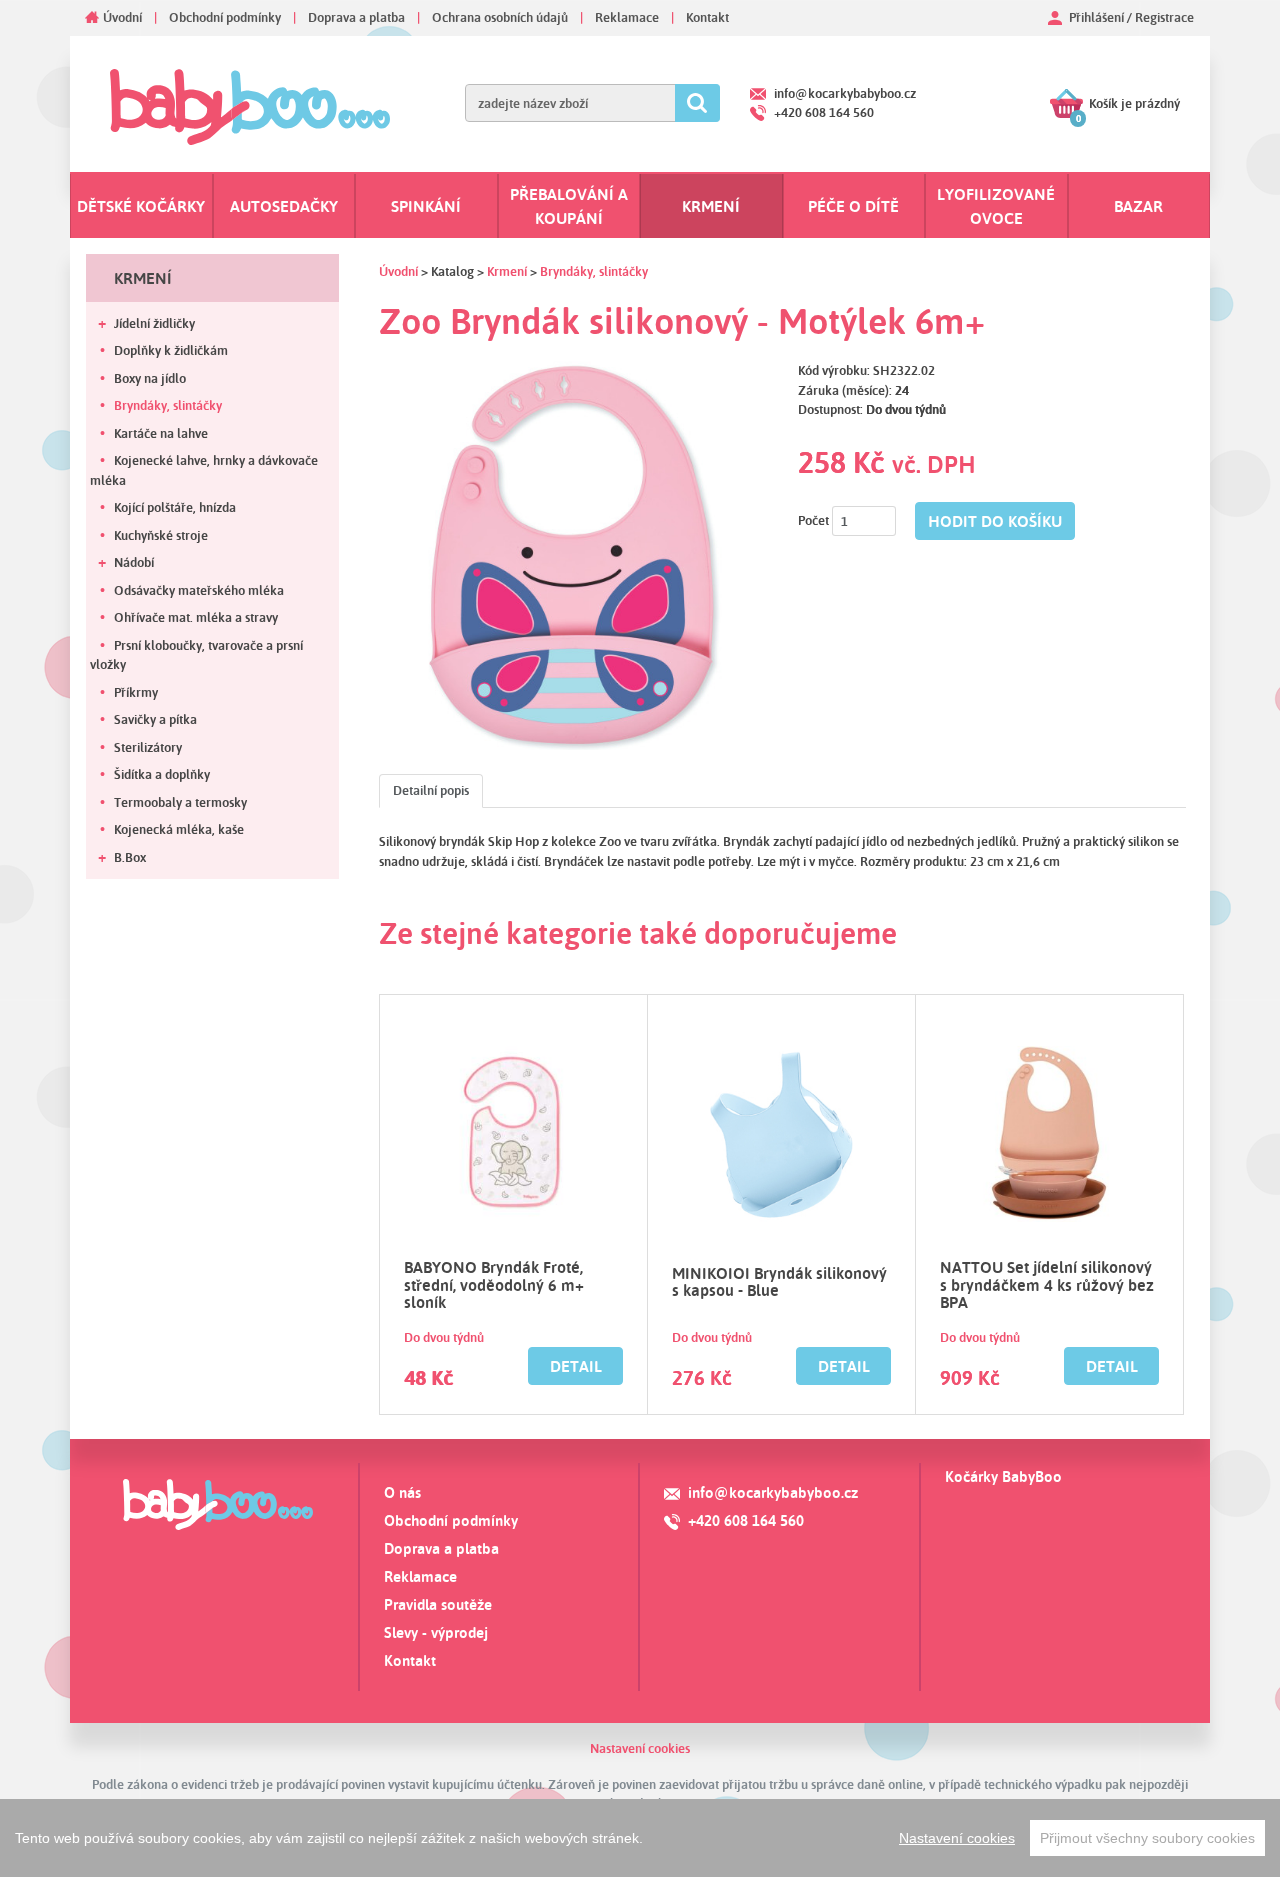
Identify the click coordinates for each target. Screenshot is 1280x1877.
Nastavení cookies (640, 1748)
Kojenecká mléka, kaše (179, 829)
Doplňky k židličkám (171, 350)
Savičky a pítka (155, 719)
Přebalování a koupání (569, 206)
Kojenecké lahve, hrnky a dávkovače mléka (204, 470)
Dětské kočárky (141, 206)
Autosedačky (284, 206)
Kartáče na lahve (161, 433)
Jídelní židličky (154, 323)
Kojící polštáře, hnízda (175, 507)
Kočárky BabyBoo (1003, 1476)
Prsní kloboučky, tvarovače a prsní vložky (196, 655)
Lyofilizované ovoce (996, 206)
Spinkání (426, 206)
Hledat (697, 103)
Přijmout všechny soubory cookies (1147, 1838)
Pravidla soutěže (438, 1604)
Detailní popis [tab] (431, 790)
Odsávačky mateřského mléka (199, 590)
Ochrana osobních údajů (500, 17)
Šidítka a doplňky (162, 774)
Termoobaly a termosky (180, 802)
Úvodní (122, 17)
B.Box (130, 857)
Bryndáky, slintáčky (168, 405)
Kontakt (707, 17)
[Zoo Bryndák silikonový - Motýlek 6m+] (573, 555)
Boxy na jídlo (150, 378)
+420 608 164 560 (824, 112)
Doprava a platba (356, 17)
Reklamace (627, 17)
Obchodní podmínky (225, 17)
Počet (813, 520)
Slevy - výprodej (436, 1632)
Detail (576, 1366)
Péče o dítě (853, 206)
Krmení (711, 206)
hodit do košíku (995, 521)
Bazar (1138, 206)
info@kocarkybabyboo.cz (845, 93)
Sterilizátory (148, 747)
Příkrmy (136, 692)
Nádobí (134, 562)
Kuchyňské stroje (161, 535)
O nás (402, 1492)
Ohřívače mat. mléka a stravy (196, 617)
